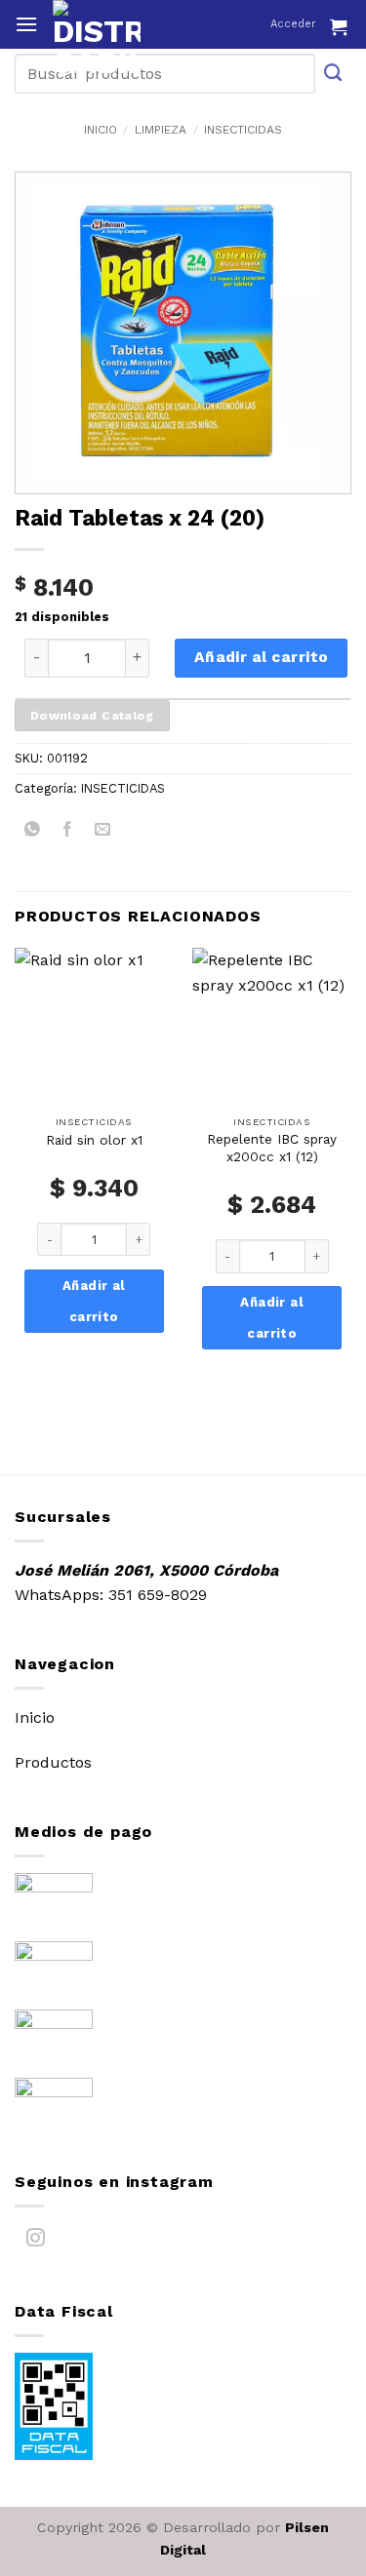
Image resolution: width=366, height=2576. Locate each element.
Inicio (101, 130)
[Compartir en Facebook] (68, 833)
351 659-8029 (158, 1595)
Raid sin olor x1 (94, 1140)
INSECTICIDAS (243, 130)
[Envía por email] (103, 833)
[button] (26, 24)
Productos (53, 1762)
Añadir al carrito (262, 657)
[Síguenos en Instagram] (36, 2242)
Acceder (293, 24)
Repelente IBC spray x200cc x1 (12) (272, 1148)
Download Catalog (92, 715)
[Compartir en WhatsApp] (33, 833)
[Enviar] (334, 74)
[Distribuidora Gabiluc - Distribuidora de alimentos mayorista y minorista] (134, 39)
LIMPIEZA (161, 130)
